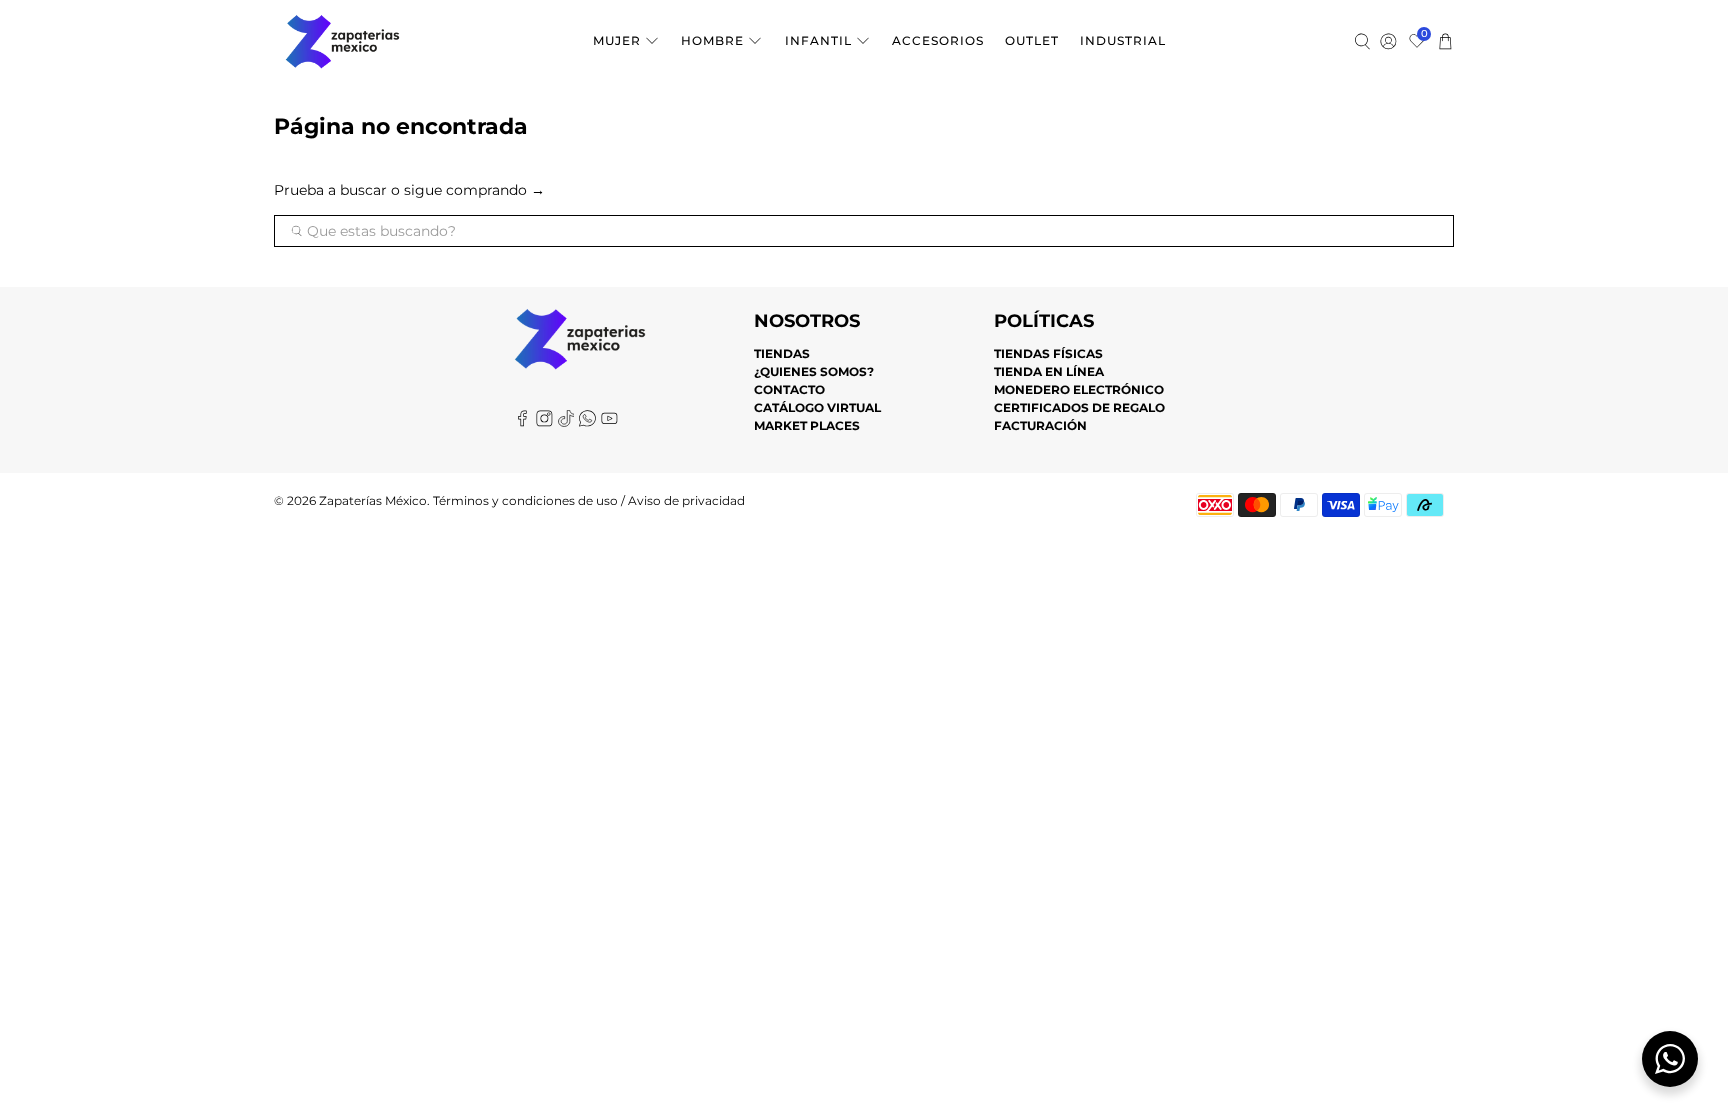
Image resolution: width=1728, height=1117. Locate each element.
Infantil (818, 40)
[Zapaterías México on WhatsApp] (587, 422)
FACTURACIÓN (1040, 425)
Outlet (1032, 40)
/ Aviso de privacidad (681, 501)
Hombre (712, 40)
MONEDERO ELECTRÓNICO (1079, 389)
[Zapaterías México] (342, 41)
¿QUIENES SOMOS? (814, 371)
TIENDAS (782, 353)
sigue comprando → (474, 190)
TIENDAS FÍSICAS (1048, 353)
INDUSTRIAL (1123, 40)
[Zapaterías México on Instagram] (544, 422)
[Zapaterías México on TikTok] (566, 422)
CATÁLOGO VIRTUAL (817, 407)
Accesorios (938, 40)
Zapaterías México (373, 501)
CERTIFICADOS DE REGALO (1079, 407)
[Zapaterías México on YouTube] (609, 422)
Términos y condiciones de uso (525, 501)
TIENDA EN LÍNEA (1049, 371)
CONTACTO (789, 389)
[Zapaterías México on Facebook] (522, 422)
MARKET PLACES (807, 425)
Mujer (617, 40)
